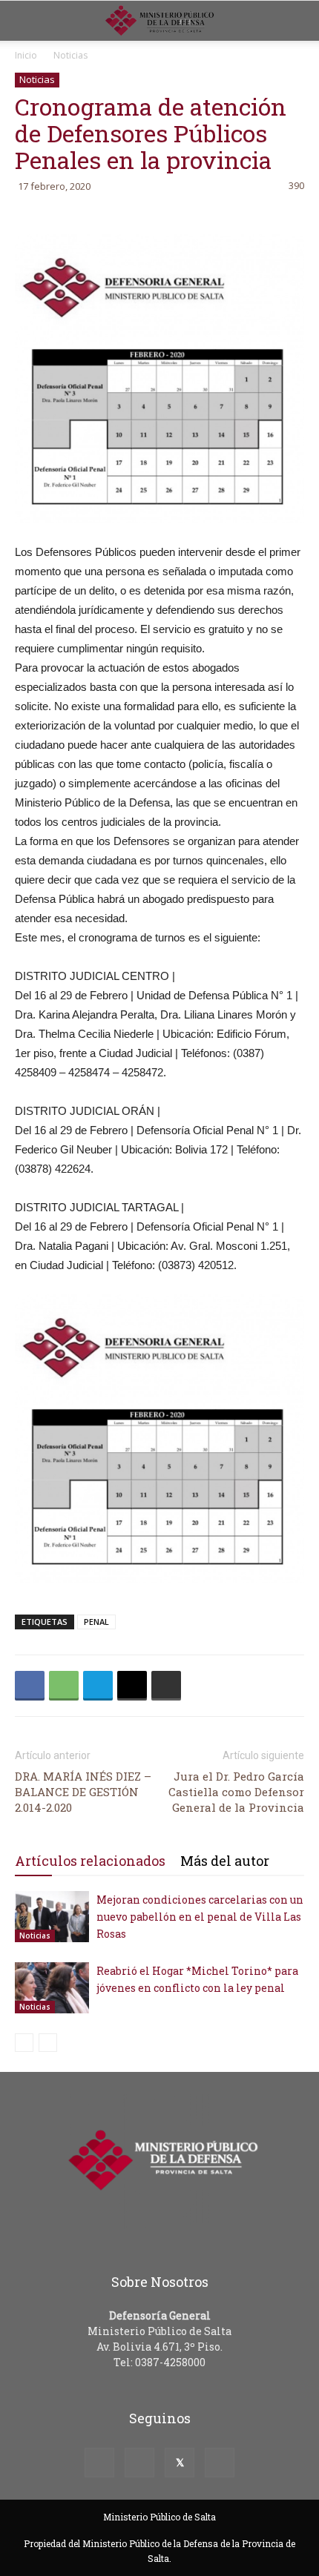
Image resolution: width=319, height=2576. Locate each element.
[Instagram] (139, 2463)
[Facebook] (99, 2463)
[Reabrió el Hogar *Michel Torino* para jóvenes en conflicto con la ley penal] (52, 1988)
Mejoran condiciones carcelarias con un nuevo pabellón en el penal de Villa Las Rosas (200, 1917)
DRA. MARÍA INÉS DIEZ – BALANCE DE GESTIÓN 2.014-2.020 (83, 1792)
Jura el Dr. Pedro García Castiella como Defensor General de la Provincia (236, 1792)
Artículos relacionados (90, 1861)
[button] (298, 21)
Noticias (70, 55)
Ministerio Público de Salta (159, 2517)
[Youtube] (220, 2463)
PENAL (96, 1622)
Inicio (26, 55)
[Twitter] (180, 2463)
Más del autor (225, 1861)
